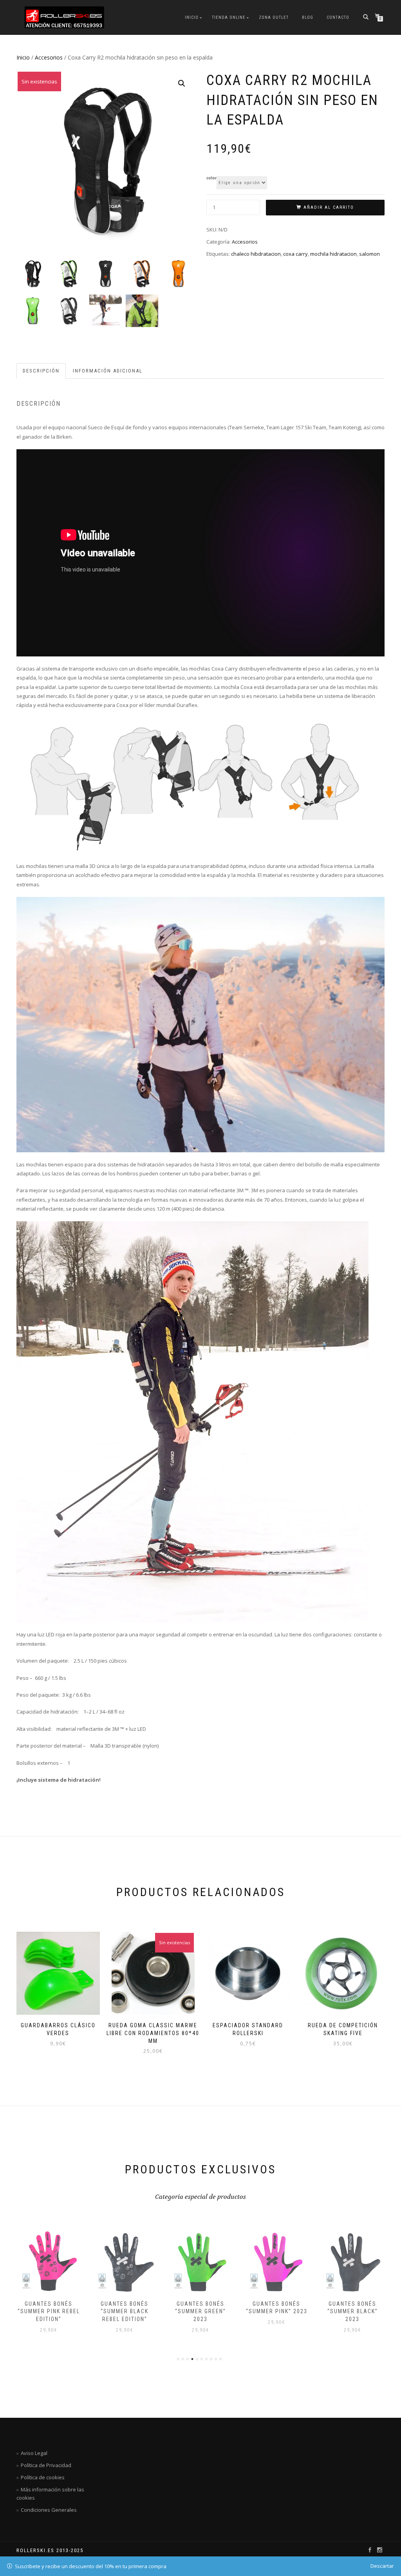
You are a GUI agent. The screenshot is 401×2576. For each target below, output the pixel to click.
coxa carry (295, 254)
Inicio (192, 17)
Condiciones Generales (49, 2510)
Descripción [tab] (41, 371)
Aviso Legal (34, 2453)
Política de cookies (43, 2477)
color (211, 178)
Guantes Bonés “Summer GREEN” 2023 (200, 2311)
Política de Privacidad (46, 2465)
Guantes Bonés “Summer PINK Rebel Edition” (49, 2311)
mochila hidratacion (333, 254)
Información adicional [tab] (108, 371)
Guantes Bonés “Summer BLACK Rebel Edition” (125, 2311)
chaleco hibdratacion (256, 254)
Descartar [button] (382, 2566)
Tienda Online (229, 17)
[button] (182, 83)
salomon (369, 254)
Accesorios (49, 57)
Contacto (338, 17)
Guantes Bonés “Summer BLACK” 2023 (353, 2311)
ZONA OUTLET (274, 17)
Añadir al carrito (329, 207)
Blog (308, 17)
